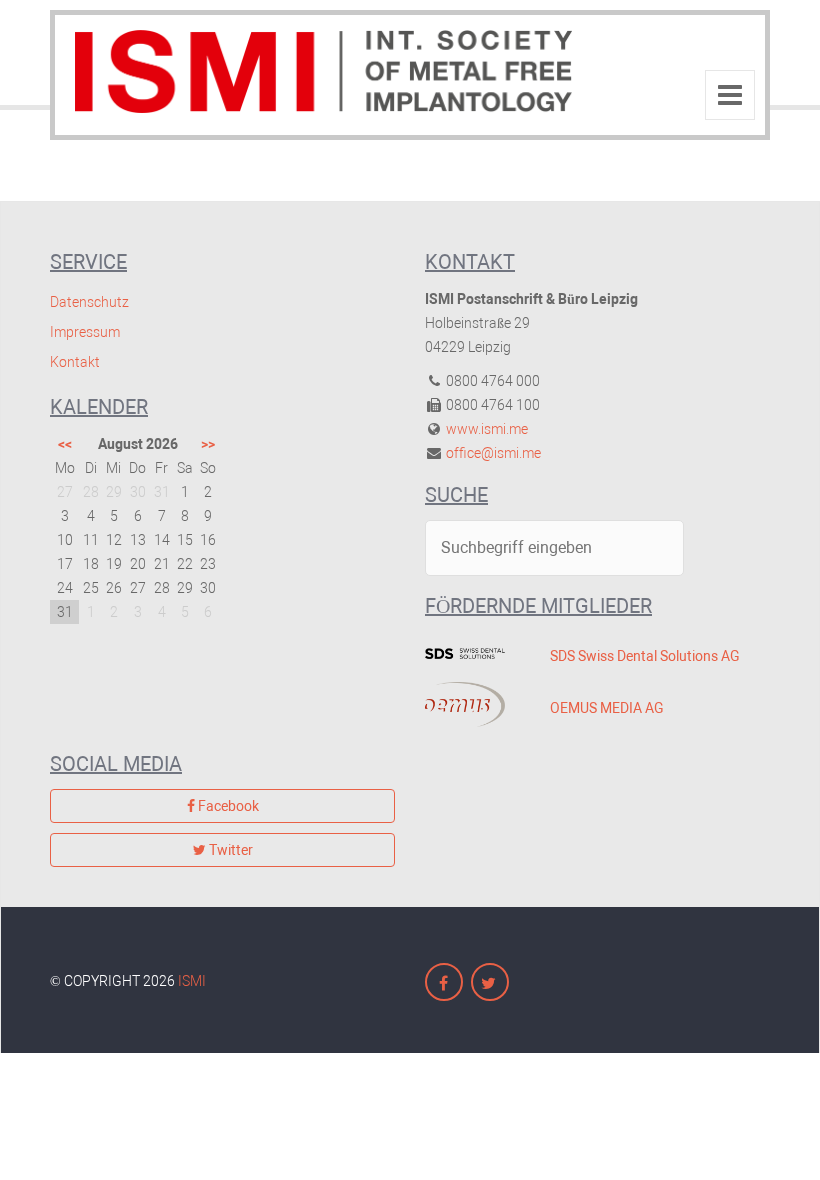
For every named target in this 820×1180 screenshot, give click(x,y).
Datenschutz (89, 302)
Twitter (229, 850)
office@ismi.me (493, 453)
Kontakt (75, 362)
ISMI (192, 981)
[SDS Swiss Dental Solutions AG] (472, 653)
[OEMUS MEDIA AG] (472, 704)
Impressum (85, 332)
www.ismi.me (487, 429)
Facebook (227, 806)
